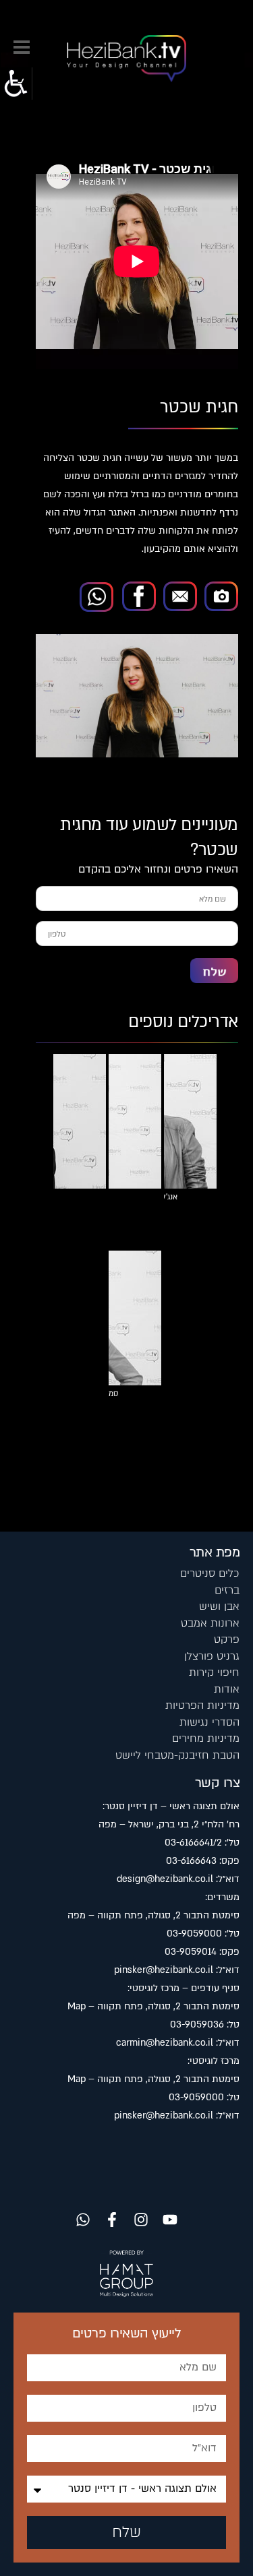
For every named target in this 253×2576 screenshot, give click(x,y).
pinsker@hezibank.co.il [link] (164, 1970)
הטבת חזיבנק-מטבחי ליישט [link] (177, 1755)
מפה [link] (108, 1824)
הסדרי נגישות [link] (209, 1722)
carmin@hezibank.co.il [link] (165, 2043)
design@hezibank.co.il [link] (165, 1879)
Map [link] (77, 2006)
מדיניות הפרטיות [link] (202, 1705)
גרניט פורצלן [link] (212, 1656)
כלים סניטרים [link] (210, 1573)
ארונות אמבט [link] (210, 1623)
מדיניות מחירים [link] (206, 1738)
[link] (16, 84)
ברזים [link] (227, 1590)
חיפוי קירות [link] (214, 1672)
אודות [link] (227, 1689)
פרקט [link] (227, 1639)
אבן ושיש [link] (219, 1606)
